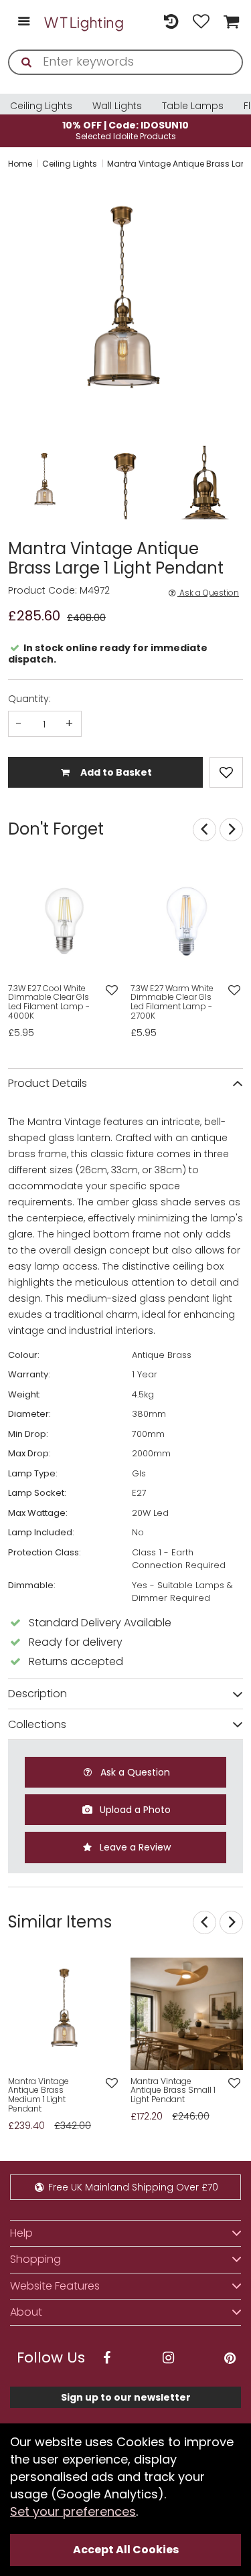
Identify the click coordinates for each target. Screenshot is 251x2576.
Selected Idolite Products (125, 130)
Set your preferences (73, 2511)
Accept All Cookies (126, 2550)
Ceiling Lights (41, 106)
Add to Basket (115, 772)
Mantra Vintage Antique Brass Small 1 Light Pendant (173, 2090)
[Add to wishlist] (112, 991)
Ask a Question (208, 593)
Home (20, 164)
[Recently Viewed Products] (171, 22)
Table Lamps (193, 106)
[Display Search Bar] (141, 16)
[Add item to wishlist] (226, 772)
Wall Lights (117, 106)
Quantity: (29, 699)
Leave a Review (134, 1847)
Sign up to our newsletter (126, 2397)
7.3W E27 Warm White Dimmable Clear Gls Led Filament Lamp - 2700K (172, 1002)
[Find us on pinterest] (230, 2358)
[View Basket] (230, 22)
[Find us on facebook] (106, 2358)
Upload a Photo (134, 1810)
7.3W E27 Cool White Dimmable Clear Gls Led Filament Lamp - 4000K (49, 1002)
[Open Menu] (24, 22)
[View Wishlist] (201, 22)
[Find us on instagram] (168, 2358)
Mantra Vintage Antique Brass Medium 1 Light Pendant (38, 2095)
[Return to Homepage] (84, 22)
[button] (9, 308)
